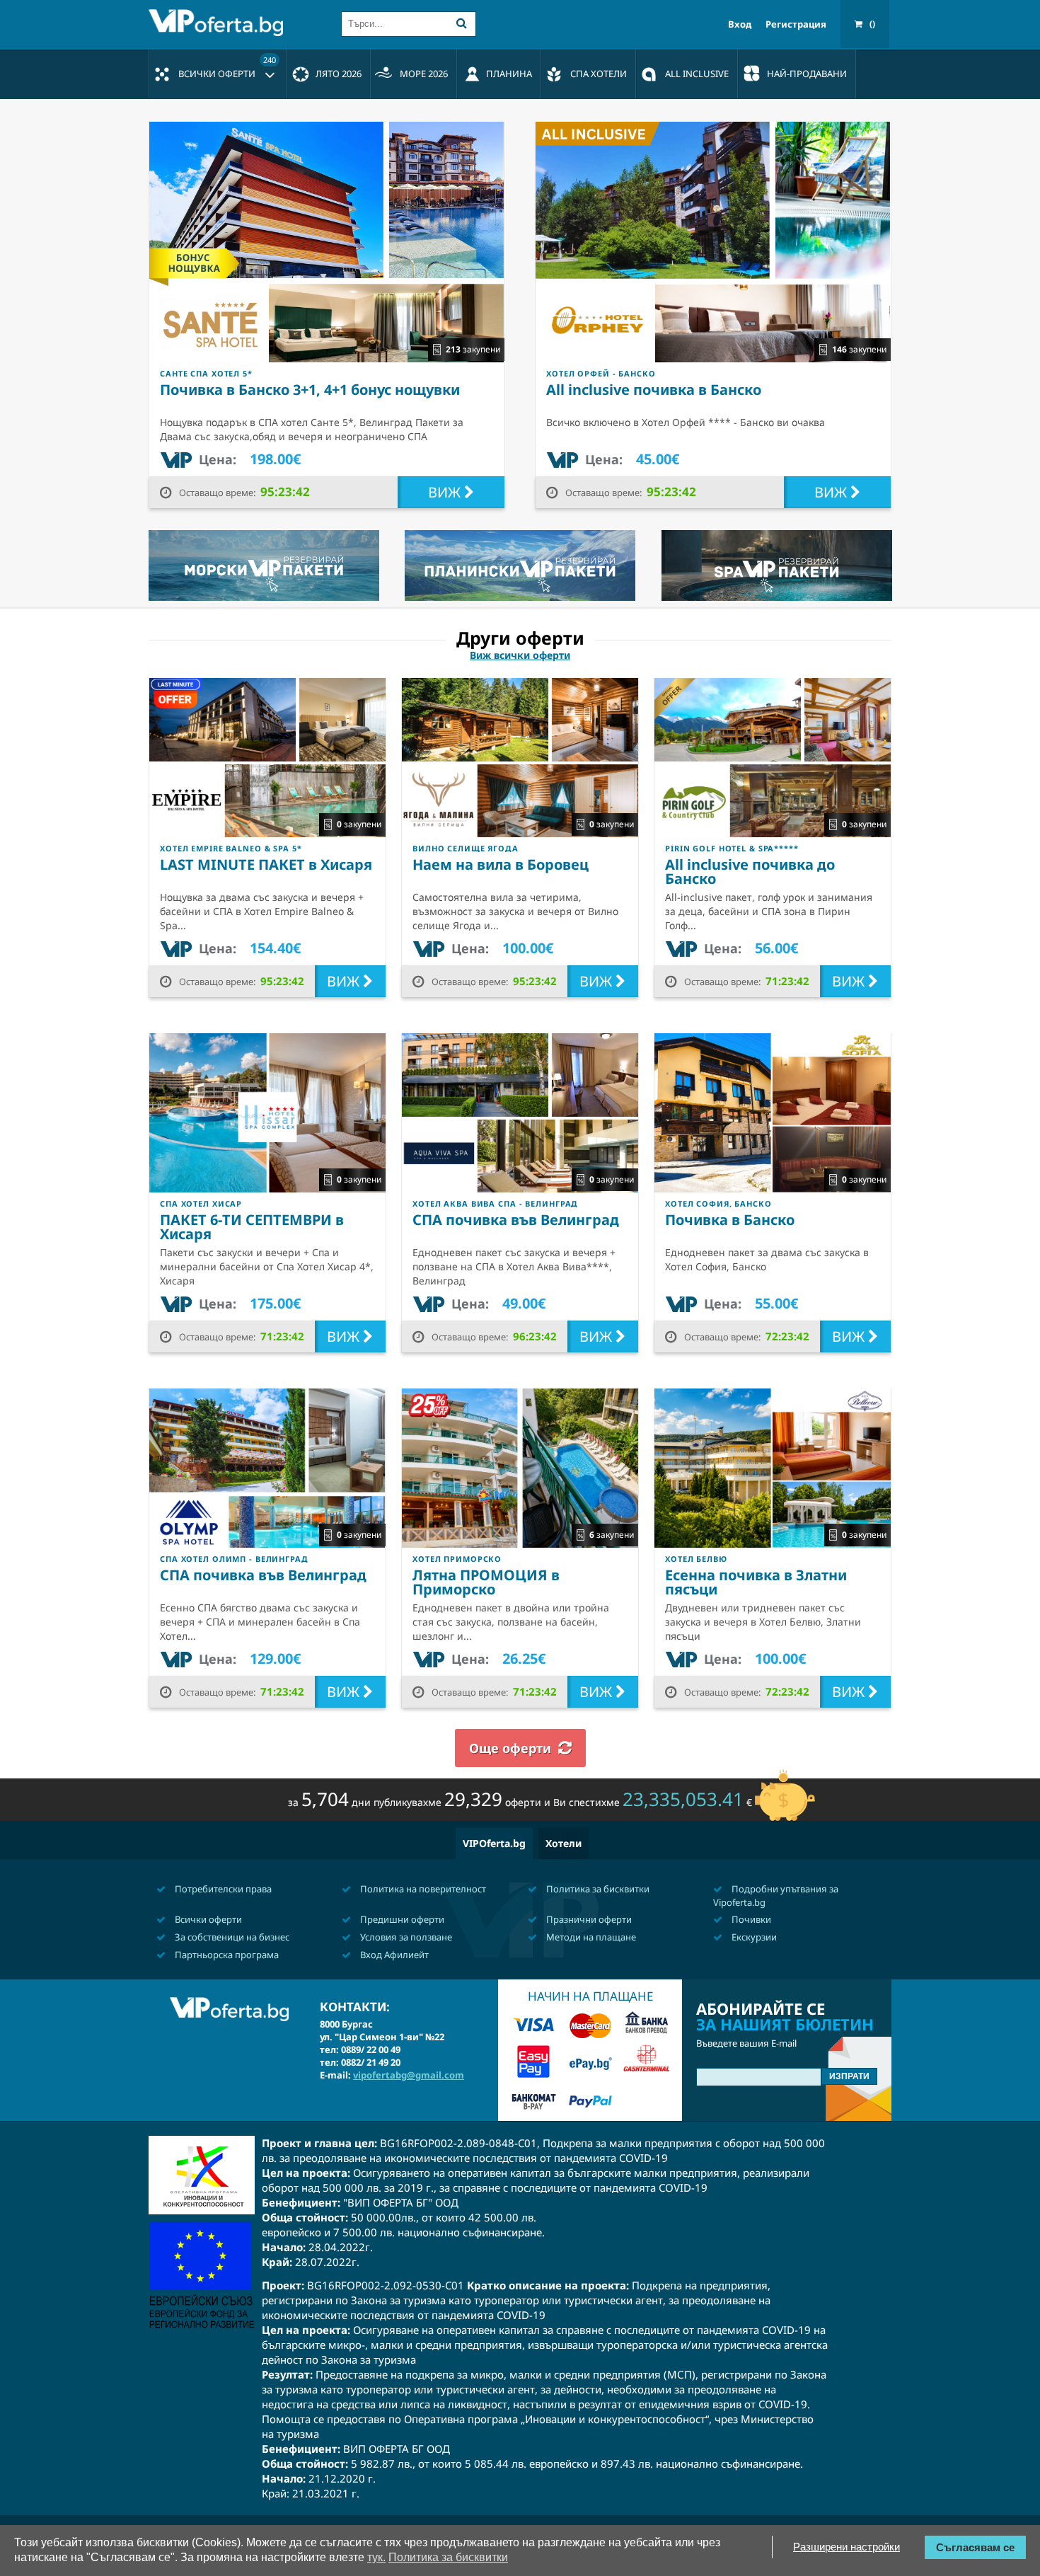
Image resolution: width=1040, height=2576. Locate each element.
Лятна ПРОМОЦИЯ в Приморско (486, 1582)
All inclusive (697, 74)
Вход (740, 24)
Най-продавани (807, 74)
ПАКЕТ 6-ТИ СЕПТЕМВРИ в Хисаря (252, 1227)
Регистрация (796, 24)
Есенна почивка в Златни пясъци (756, 1582)
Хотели (564, 1843)
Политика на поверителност (422, 1889)
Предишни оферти (401, 1919)
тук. (376, 2557)
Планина (509, 74)
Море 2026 (424, 74)
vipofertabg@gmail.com (409, 2075)
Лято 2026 (339, 74)
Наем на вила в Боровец (501, 864)
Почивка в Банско (730, 1220)
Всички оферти (227, 67)
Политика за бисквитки (597, 1889)
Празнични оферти (588, 1919)
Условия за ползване (405, 1937)
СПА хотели (599, 74)
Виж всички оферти (520, 655)
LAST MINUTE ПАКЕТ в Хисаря (266, 864)
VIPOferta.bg (494, 1843)
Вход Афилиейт (393, 1955)
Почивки (750, 1919)
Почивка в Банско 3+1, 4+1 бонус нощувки (310, 390)
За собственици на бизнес (231, 1937)
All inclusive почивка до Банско (750, 872)
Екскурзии (753, 1937)
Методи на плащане (590, 1937)
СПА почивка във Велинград (516, 1220)
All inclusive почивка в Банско (654, 390)
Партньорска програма (226, 1955)
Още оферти (510, 1748)
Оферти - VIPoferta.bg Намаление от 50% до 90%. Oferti (219, 23)
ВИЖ (446, 492)
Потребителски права (222, 1889)
